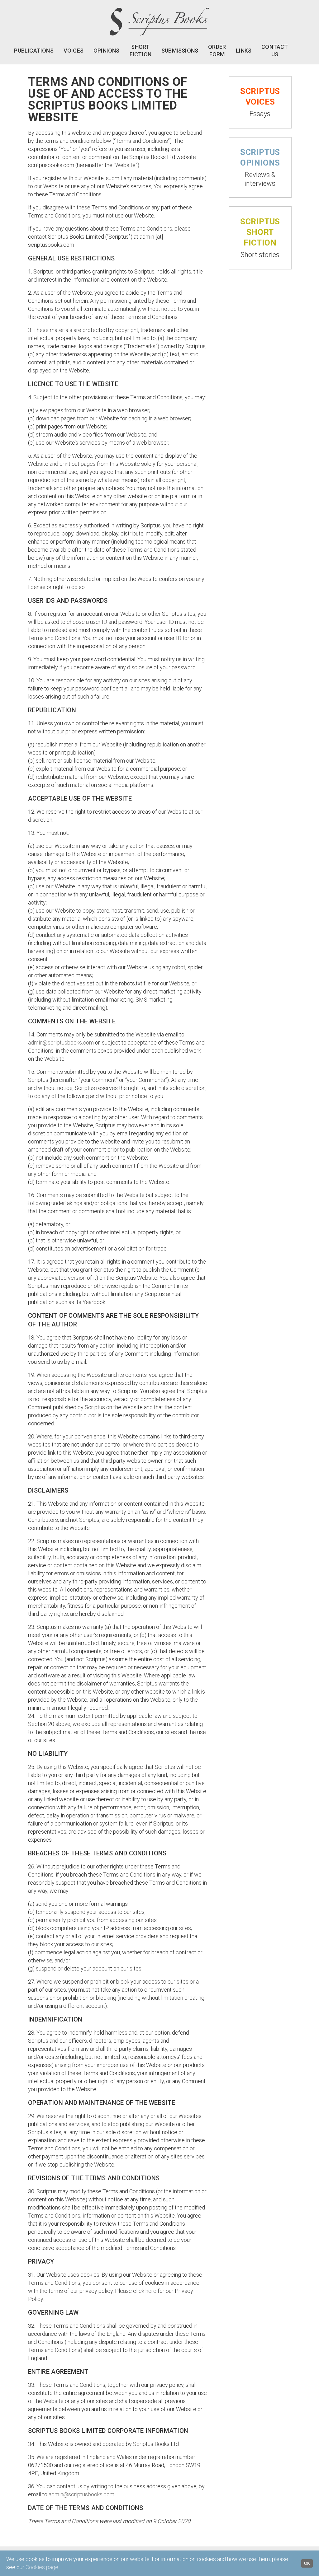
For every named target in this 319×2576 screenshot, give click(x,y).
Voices (74, 51)
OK (307, 2563)
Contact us (275, 51)
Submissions (180, 51)
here (151, 2291)
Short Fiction (140, 51)
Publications (34, 51)
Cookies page (42, 2567)
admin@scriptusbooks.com (61, 1043)
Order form (217, 51)
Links (244, 51)
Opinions (107, 51)
